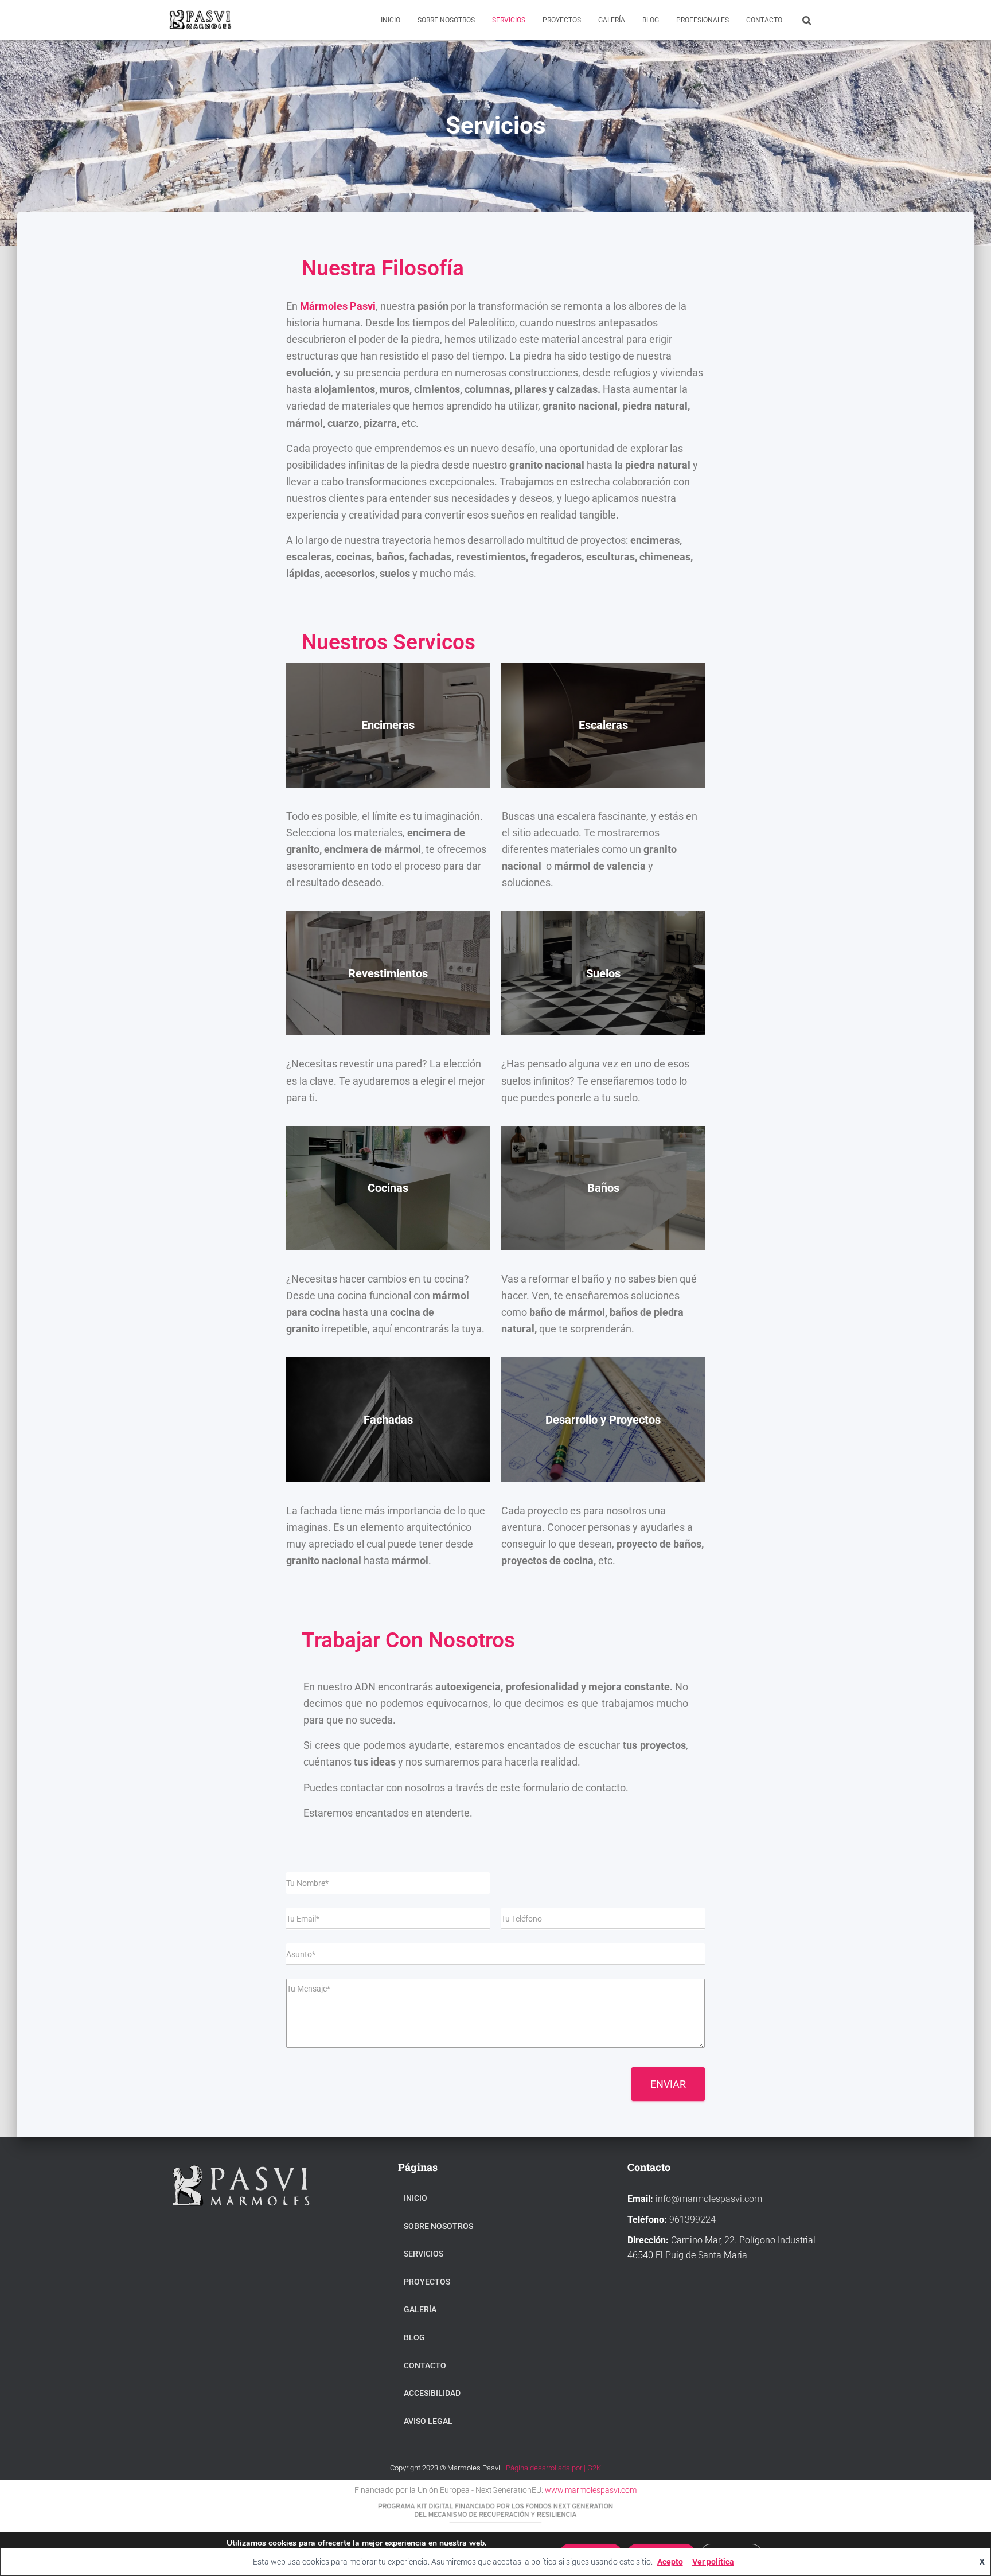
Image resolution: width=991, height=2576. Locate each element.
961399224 (692, 2220)
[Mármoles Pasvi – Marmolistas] (200, 20)
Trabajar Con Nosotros (408, 1640)
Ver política (713, 2562)
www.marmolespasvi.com (590, 2490)
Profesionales (703, 20)
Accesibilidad (432, 2393)
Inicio (391, 20)
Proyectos (562, 20)
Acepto (670, 2562)
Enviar (668, 2084)
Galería (612, 20)
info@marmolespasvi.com (709, 2199)
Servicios (509, 20)
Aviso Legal (428, 2421)
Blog (651, 20)
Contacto (764, 20)
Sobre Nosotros (446, 20)
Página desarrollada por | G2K (553, 2468)
